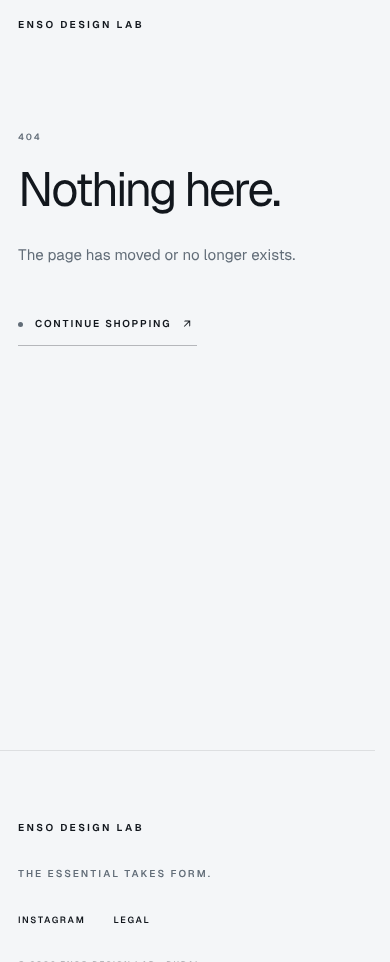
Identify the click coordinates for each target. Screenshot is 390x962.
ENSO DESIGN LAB (81, 25)
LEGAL (131, 920)
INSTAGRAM (51, 920)
